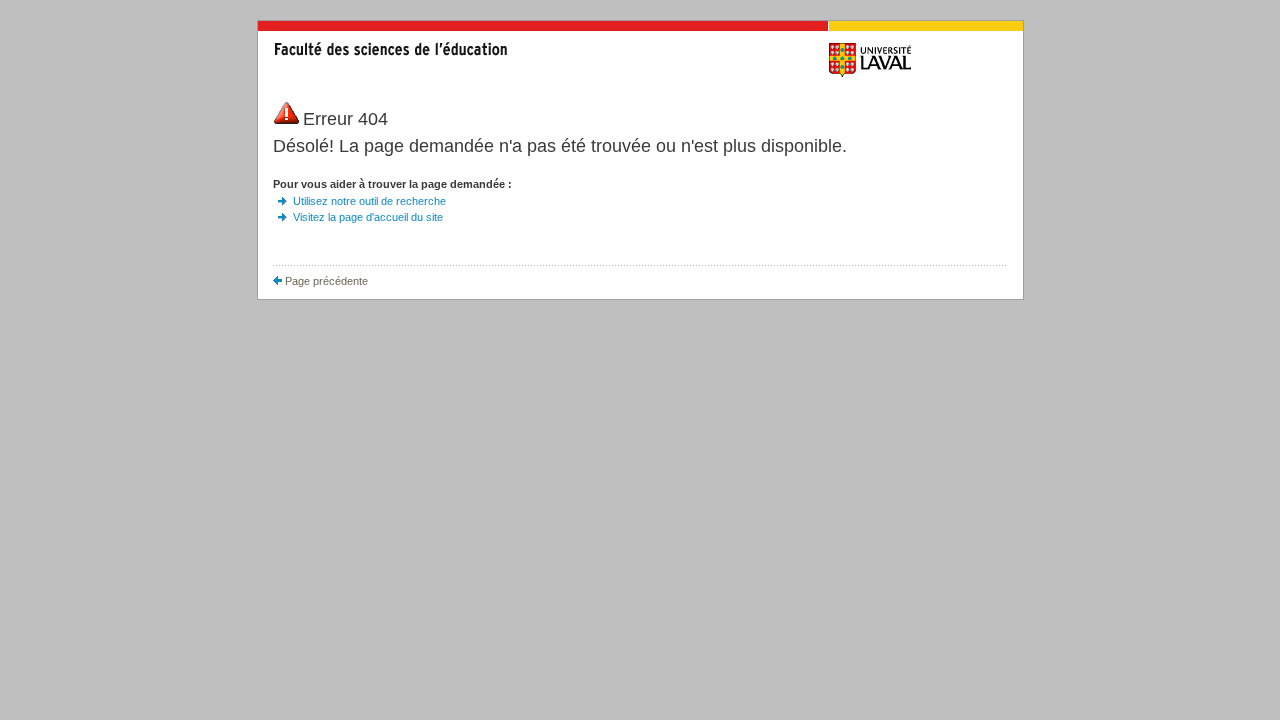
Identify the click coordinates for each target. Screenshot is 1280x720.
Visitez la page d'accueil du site (368, 217)
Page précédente (325, 281)
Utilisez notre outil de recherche (369, 201)
